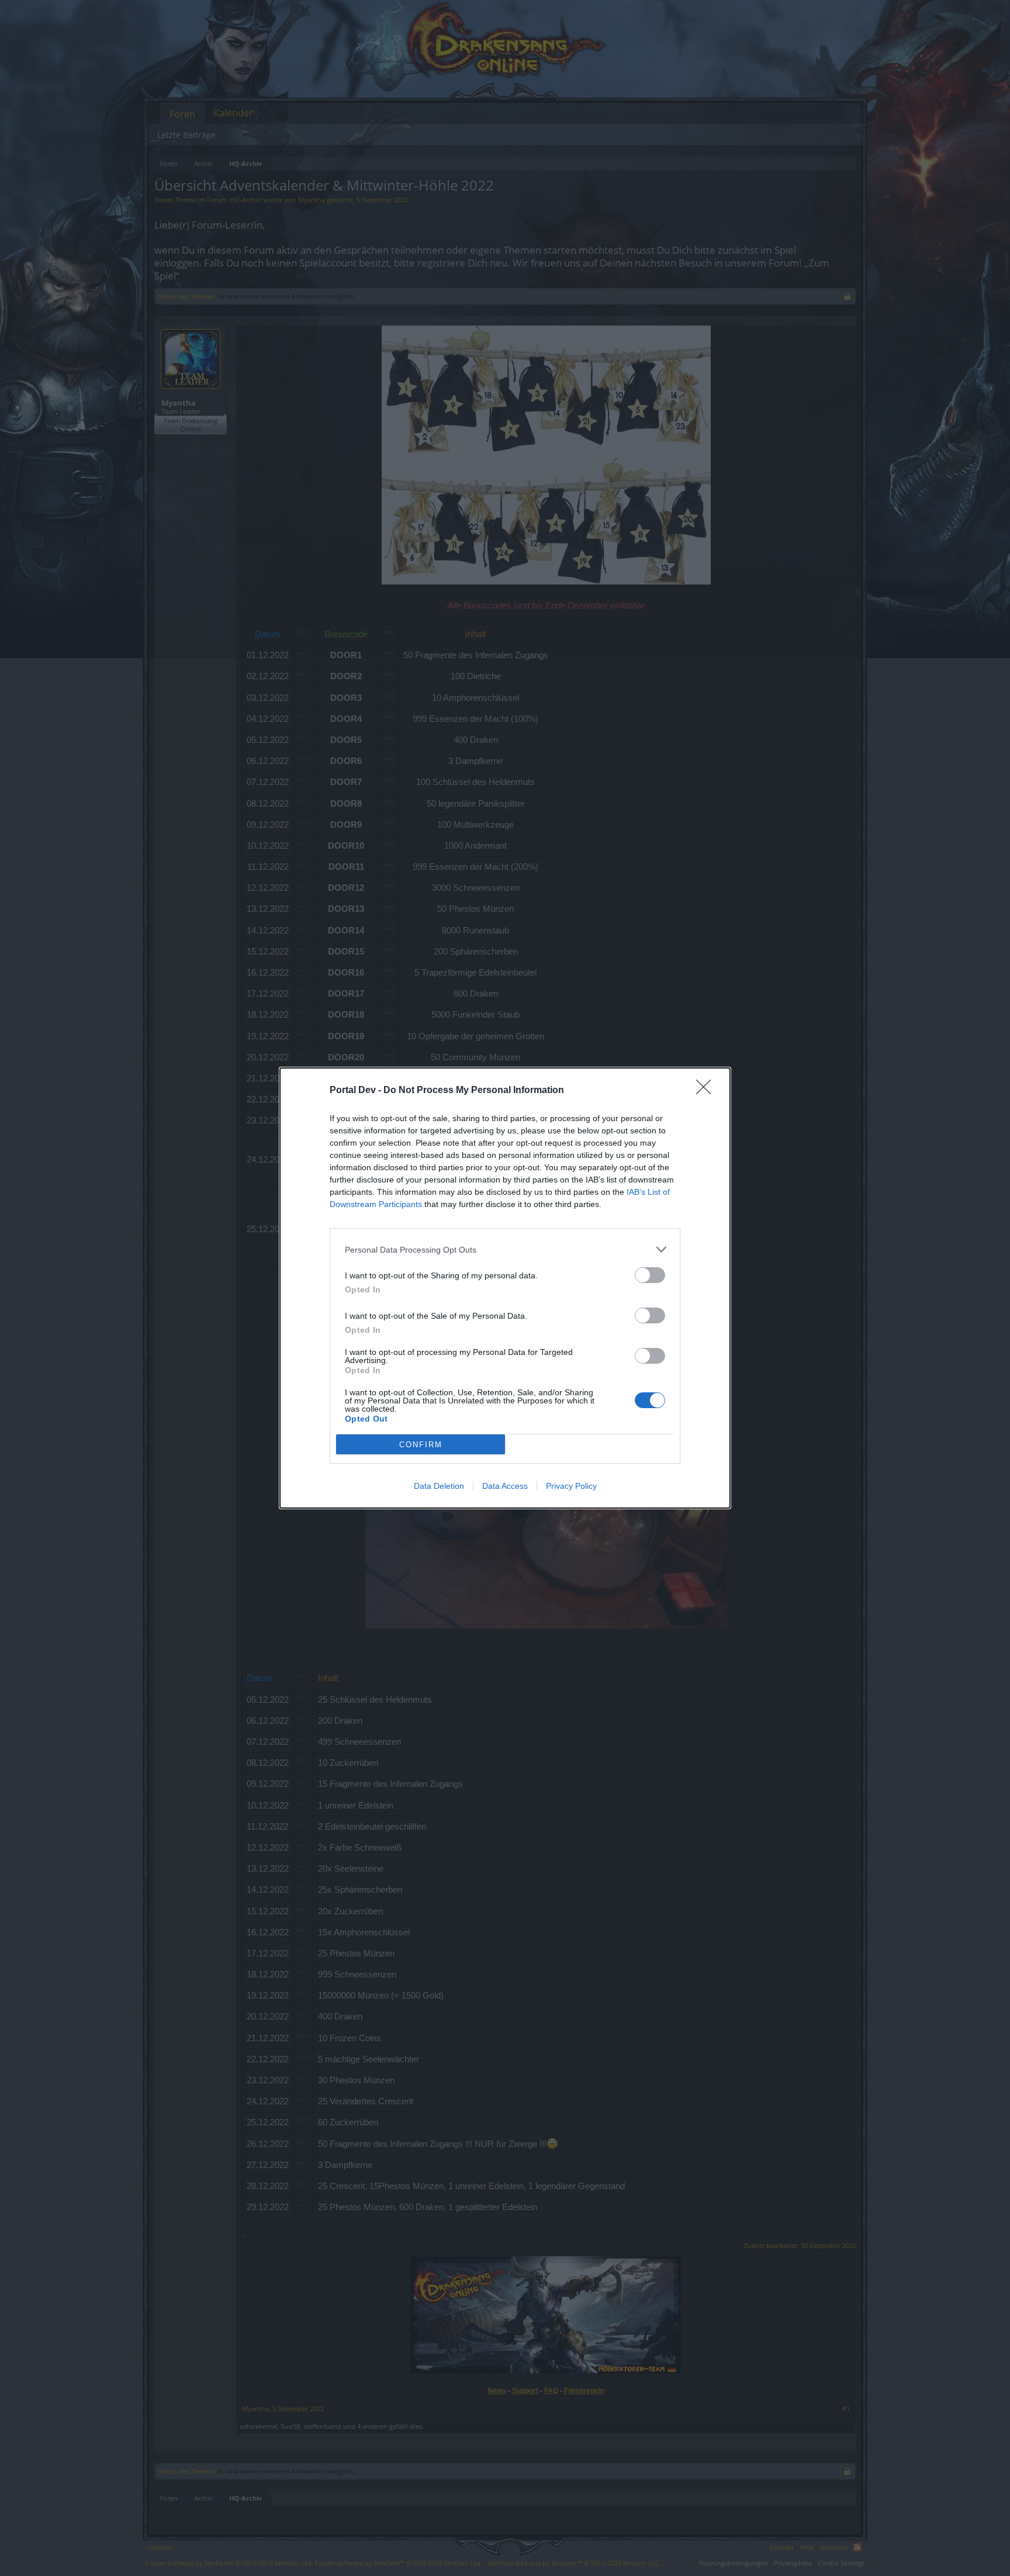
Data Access (505, 1486)
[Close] (707, 1091)
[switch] (650, 1275)
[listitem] (505, 1249)
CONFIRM (421, 1445)
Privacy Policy (571, 1486)
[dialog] (505, 1288)
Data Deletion (439, 1486)
